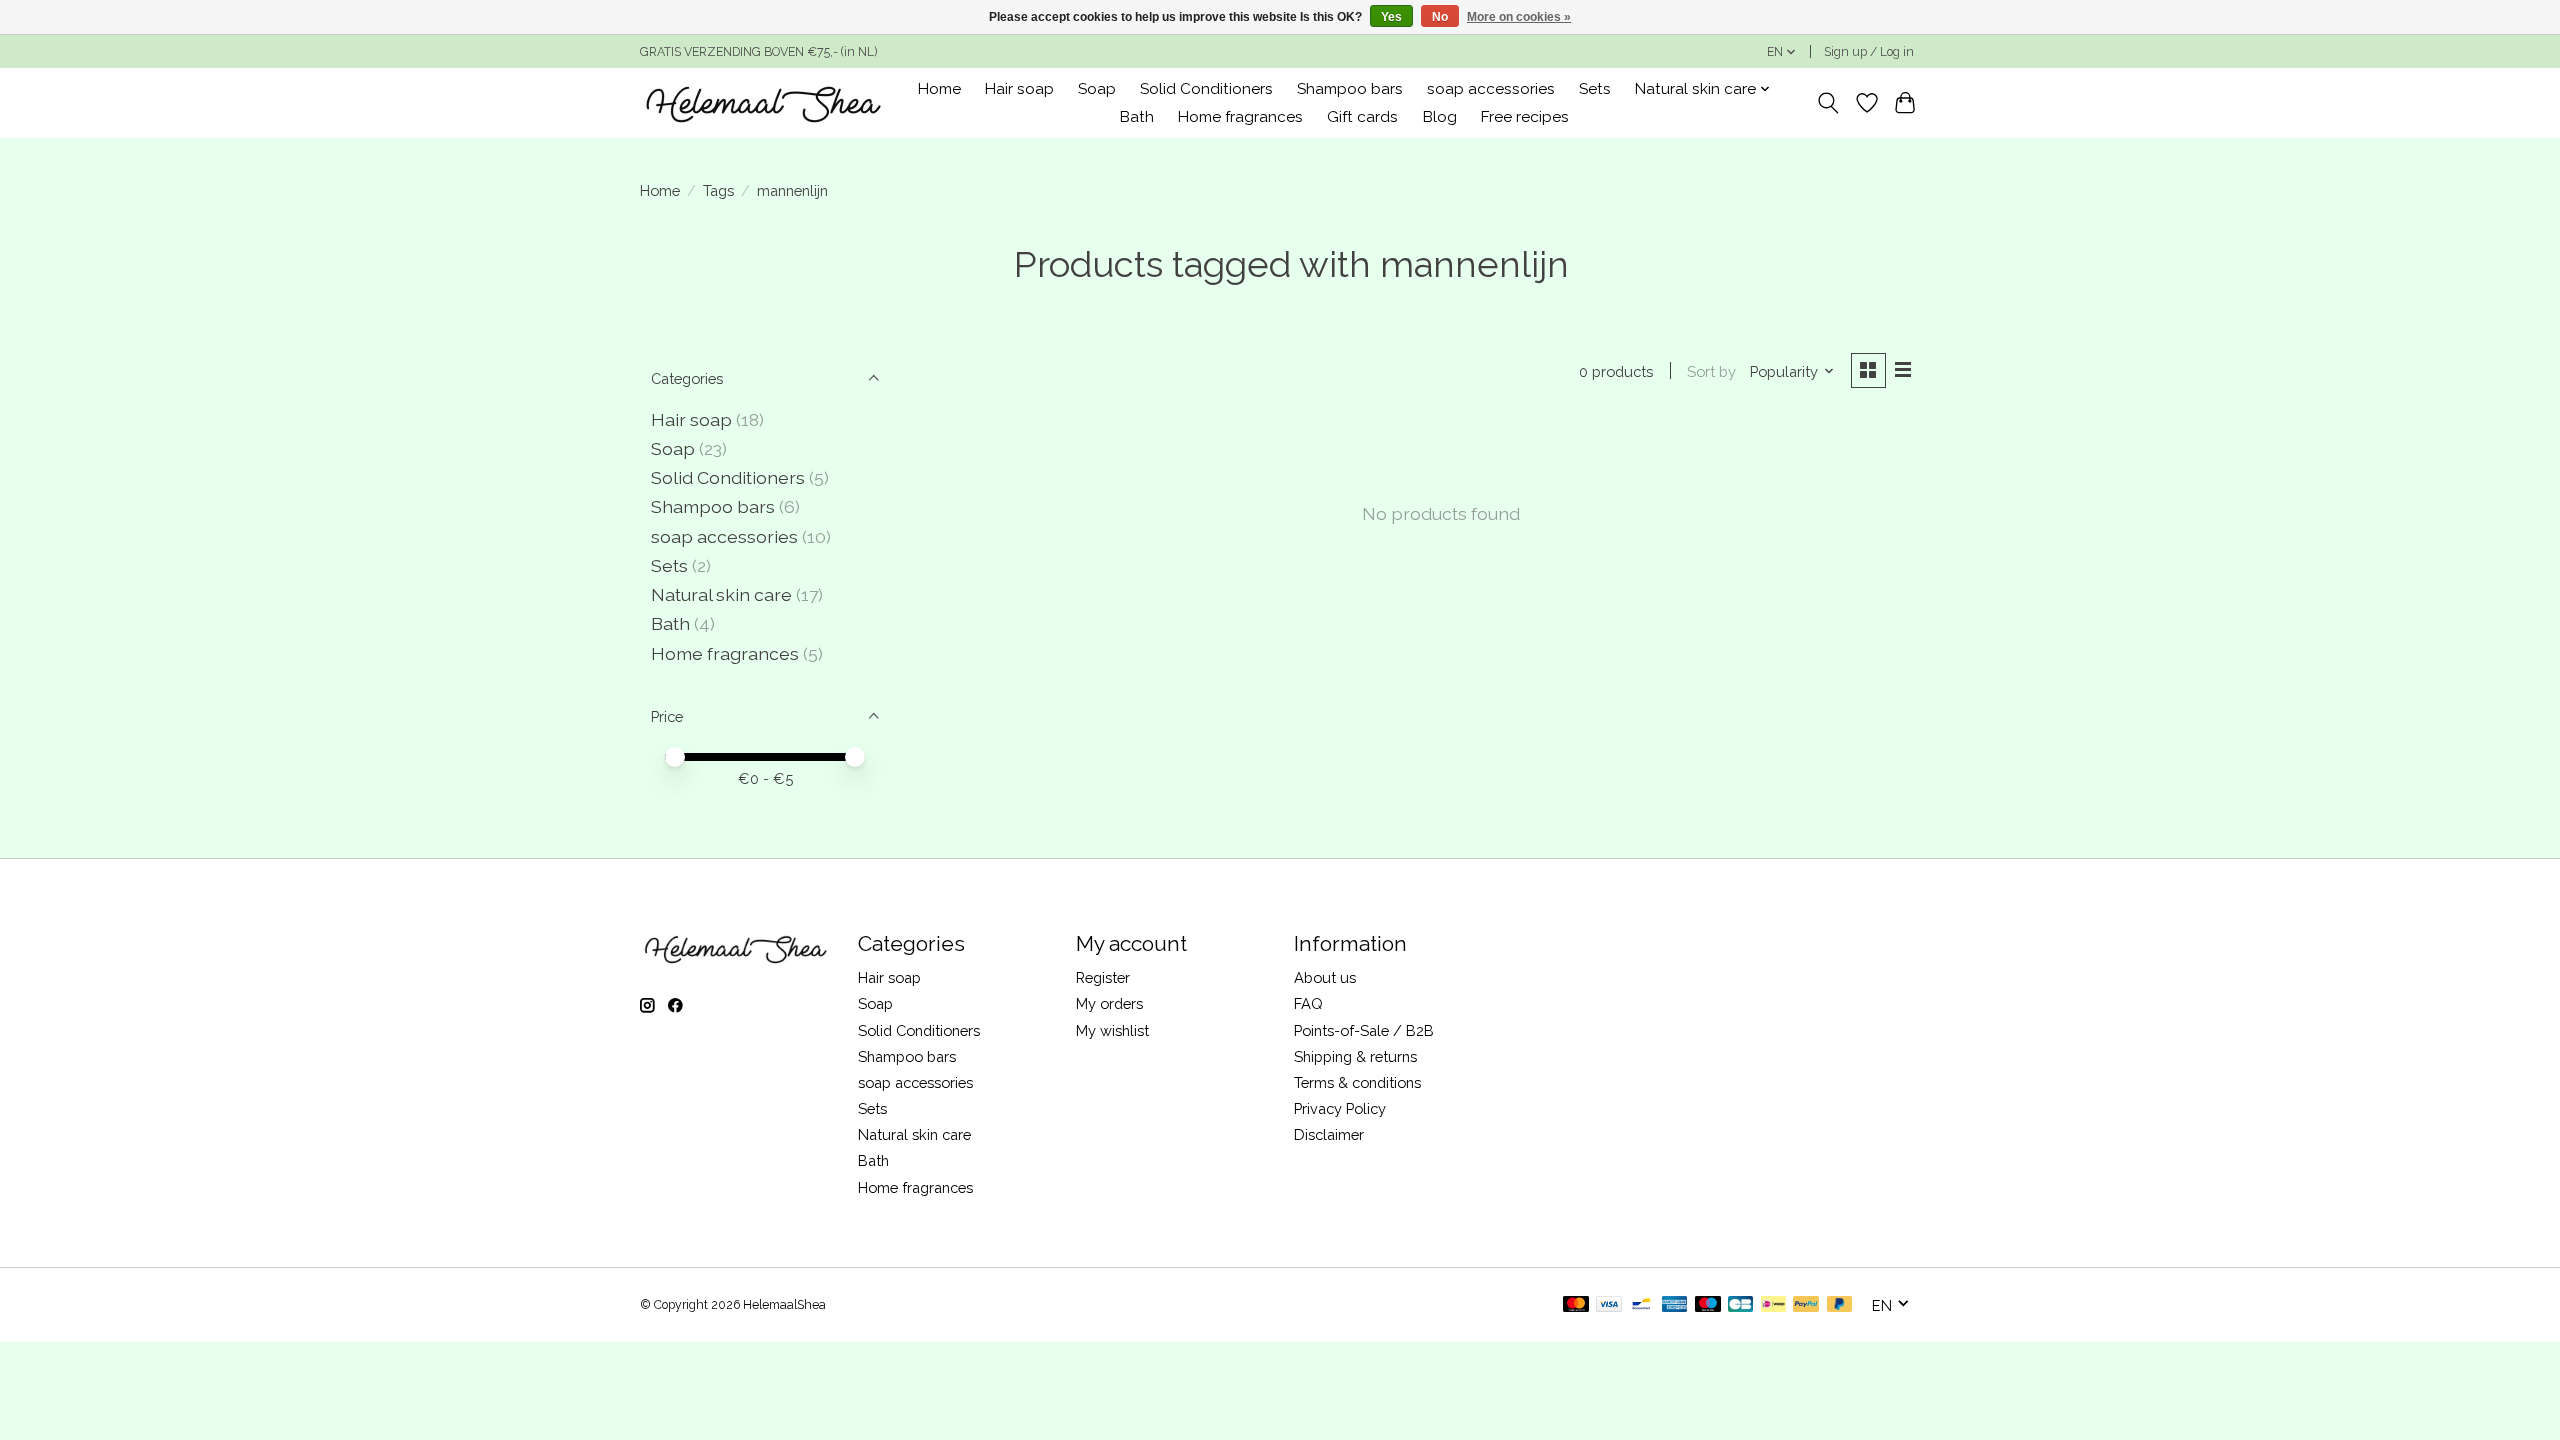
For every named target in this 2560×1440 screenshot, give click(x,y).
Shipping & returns (1355, 1056)
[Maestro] (1708, 1305)
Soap (1097, 89)
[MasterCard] (1576, 1305)
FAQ (1308, 1003)
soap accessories (1491, 89)
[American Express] (1675, 1305)
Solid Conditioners (1206, 89)
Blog (1440, 117)
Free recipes (1525, 117)
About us (1325, 977)
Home (939, 89)
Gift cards (1362, 117)
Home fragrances (1240, 117)
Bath (1137, 117)
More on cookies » (1519, 17)
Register (1103, 977)
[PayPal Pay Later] (1840, 1305)
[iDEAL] (1773, 1305)
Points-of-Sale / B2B (1364, 1030)
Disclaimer (1329, 1134)
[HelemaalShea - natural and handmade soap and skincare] (762, 102)
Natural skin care (721, 594)
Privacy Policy (1340, 1108)
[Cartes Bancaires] (1740, 1305)
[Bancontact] (1641, 1305)
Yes (1391, 17)
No (1440, 17)
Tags (718, 190)
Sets (1595, 89)
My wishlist (1112, 1030)
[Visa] (1609, 1305)
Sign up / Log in (1869, 52)
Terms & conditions (1357, 1082)
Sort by (1711, 371)
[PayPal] (1806, 1305)
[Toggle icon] (1828, 103)
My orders (1109, 1003)
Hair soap (1019, 89)
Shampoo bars (1350, 89)
